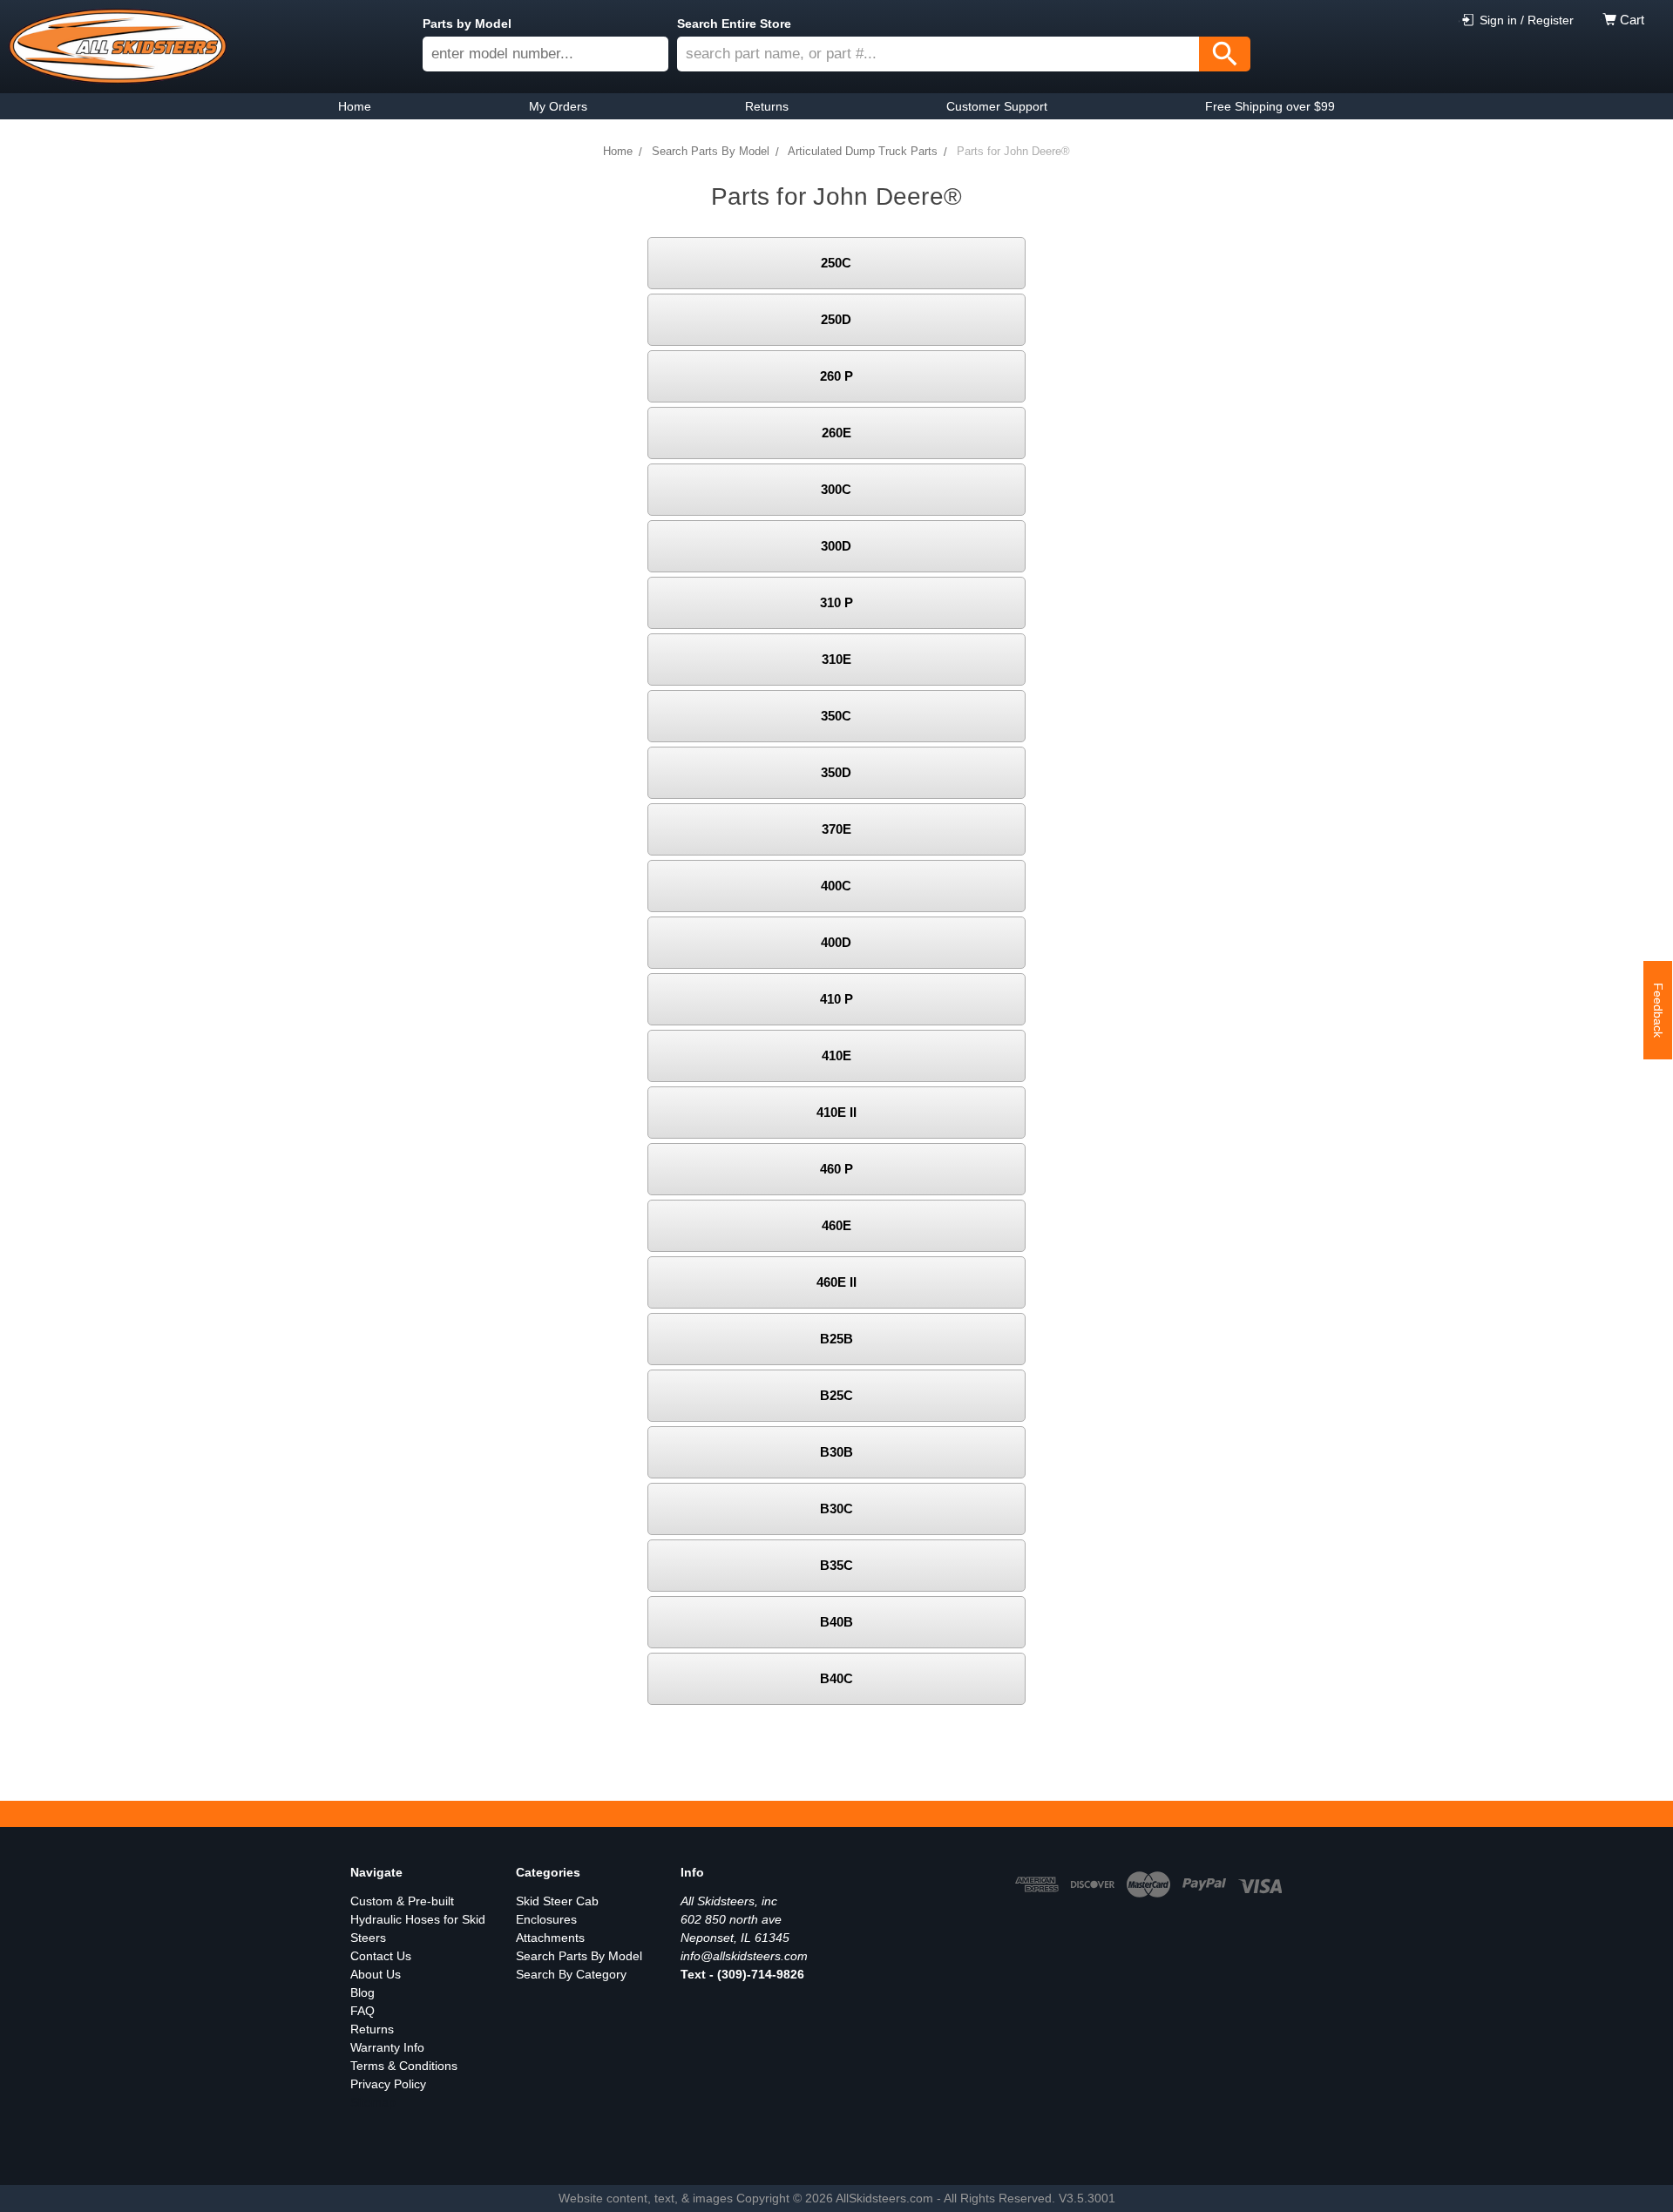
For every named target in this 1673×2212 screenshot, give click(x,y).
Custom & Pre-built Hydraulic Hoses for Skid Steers (418, 1919)
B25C (836, 1395)
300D (836, 546)
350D (836, 772)
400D (836, 942)
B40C (836, 1678)
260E (836, 433)
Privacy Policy (388, 2084)
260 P (836, 376)
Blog (362, 1992)
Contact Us (381, 1956)
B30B (836, 1452)
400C (836, 886)
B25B (836, 1339)
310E (836, 659)
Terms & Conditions (404, 2066)
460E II (836, 1282)
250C (836, 263)
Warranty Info (387, 2047)
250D (836, 319)
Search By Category (571, 1974)
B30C (836, 1508)
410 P (836, 999)
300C (836, 489)
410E (836, 1055)
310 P (836, 602)
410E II (836, 1112)
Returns (372, 2029)
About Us (376, 1974)
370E (836, 829)
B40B (836, 1622)
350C (836, 716)
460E (836, 1225)
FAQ (362, 2011)
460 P (836, 1169)
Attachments (550, 1938)
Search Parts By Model (579, 1956)
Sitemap (373, 2102)
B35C (836, 1565)
